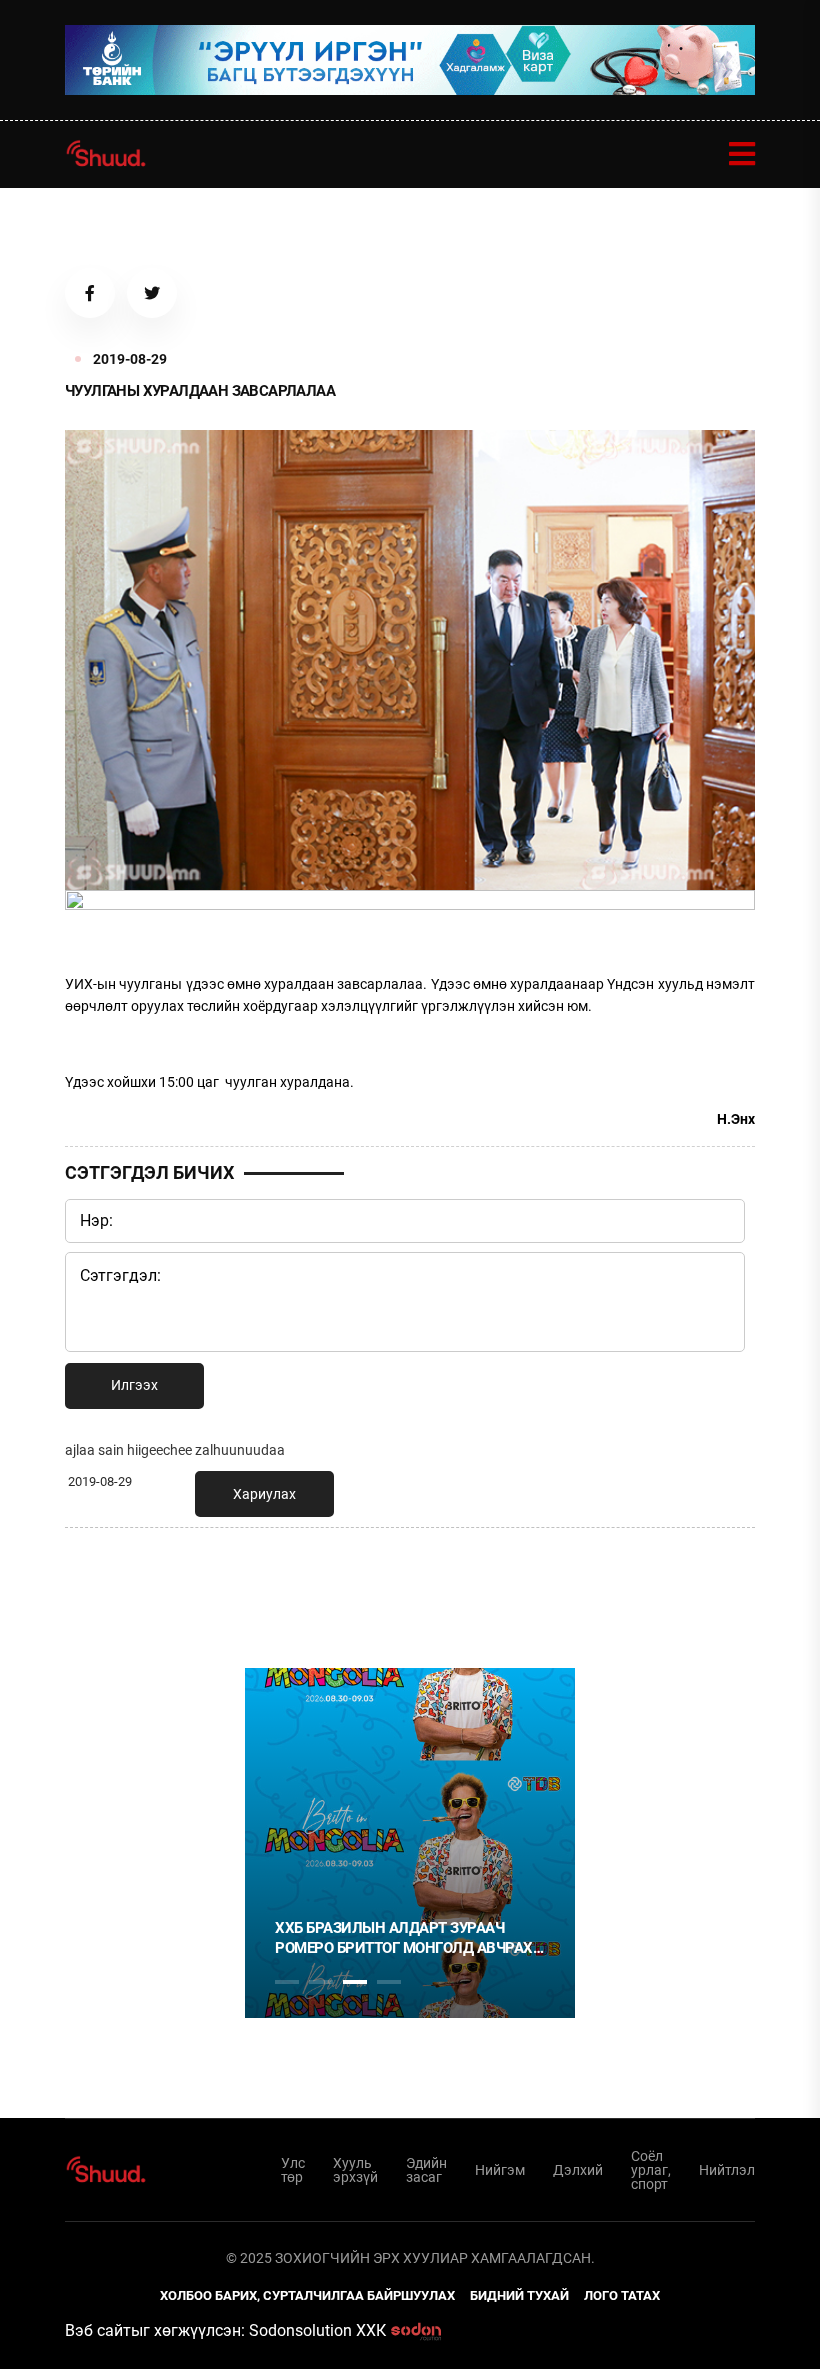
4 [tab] (389, 1982)
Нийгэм (500, 2170)
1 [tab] (287, 1587)
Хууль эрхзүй (355, 2170)
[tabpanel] (410, 1843)
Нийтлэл (727, 2170)
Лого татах (622, 2295)
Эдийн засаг (426, 2170)
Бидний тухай (519, 2295)
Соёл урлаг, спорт (651, 2170)
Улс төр (293, 2170)
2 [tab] (321, 1982)
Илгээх (134, 1385)
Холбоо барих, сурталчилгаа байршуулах (307, 2295)
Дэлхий (578, 2170)
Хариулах (264, 1494)
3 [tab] (355, 1982)
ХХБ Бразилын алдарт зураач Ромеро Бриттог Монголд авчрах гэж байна (404, 1938)
